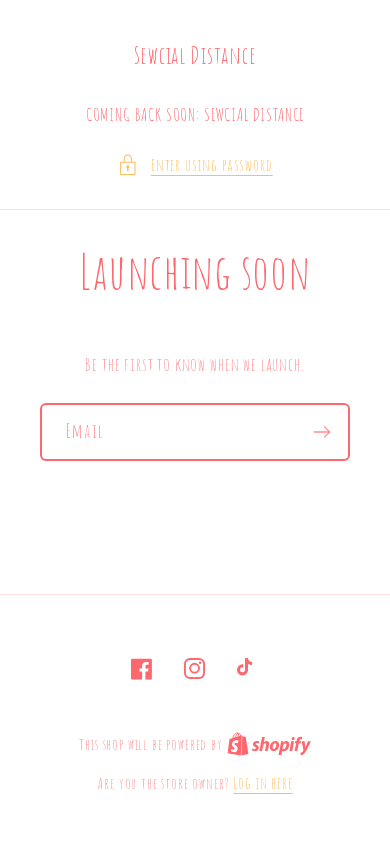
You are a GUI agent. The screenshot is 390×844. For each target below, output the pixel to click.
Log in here (262, 783)
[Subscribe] (321, 432)
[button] (194, 165)
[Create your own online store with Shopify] (269, 744)
